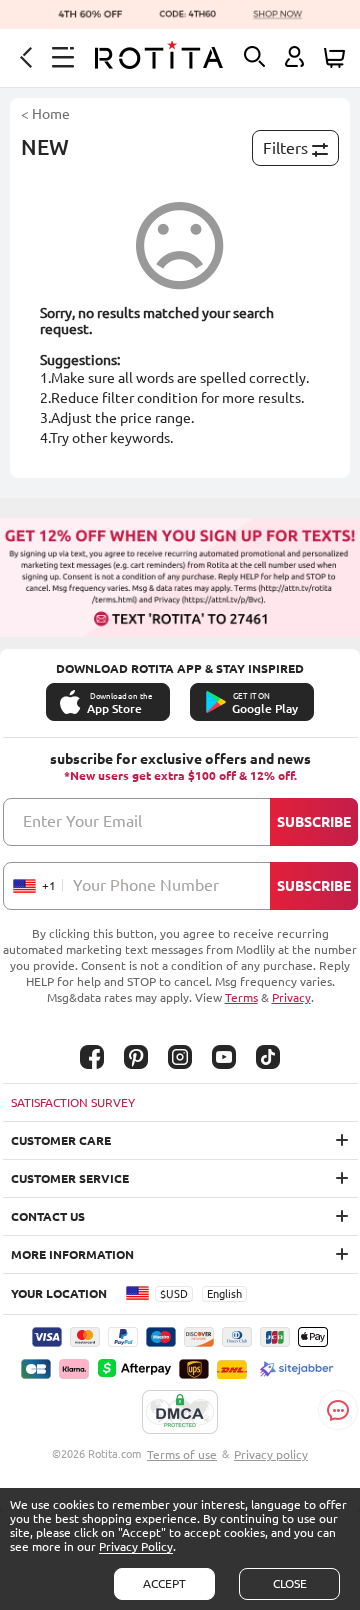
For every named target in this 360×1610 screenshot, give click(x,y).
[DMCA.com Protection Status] (180, 1413)
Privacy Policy (136, 1546)
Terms (241, 997)
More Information (72, 1254)
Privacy (291, 997)
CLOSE (290, 1583)
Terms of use (182, 1454)
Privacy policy (271, 1454)
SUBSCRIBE (314, 822)
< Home (45, 114)
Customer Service (70, 1178)
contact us (48, 1216)
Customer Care (61, 1140)
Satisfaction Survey (73, 1102)
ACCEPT (164, 1583)
